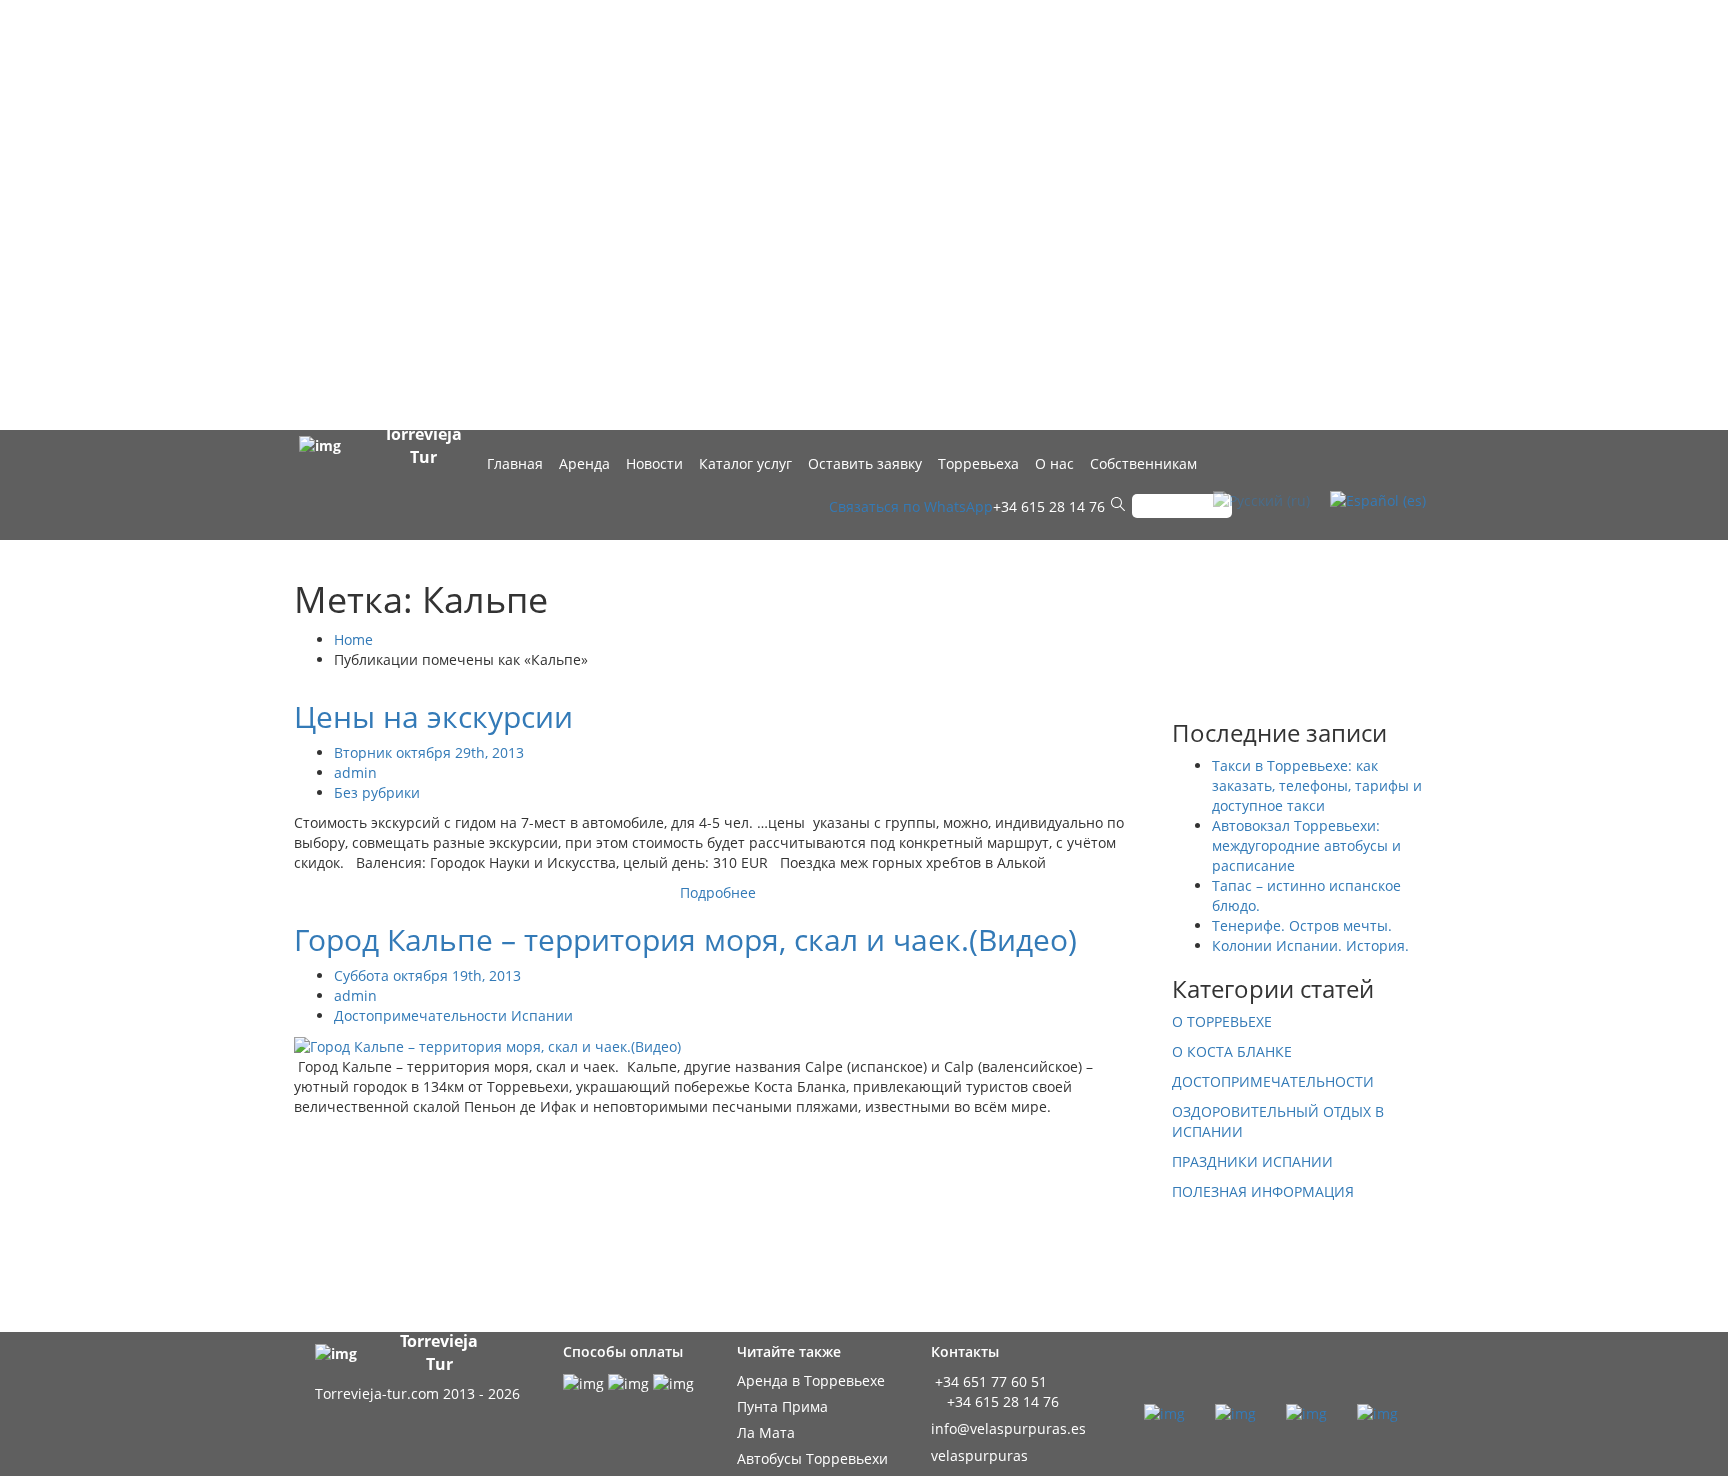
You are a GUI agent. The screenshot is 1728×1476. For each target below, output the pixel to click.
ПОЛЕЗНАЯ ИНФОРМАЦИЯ (1263, 1191)
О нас (1054, 463)
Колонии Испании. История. (1310, 945)
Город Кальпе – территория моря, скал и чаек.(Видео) (685, 939)
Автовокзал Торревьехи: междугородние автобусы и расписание (1306, 845)
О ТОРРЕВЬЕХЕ (1222, 1021)
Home (353, 639)
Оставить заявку (865, 463)
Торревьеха (978, 463)
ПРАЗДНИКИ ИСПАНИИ (1252, 1161)
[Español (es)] (1378, 498)
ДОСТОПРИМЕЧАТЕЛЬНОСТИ (1273, 1081)
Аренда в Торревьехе (811, 1380)
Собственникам (1143, 463)
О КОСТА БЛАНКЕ (1232, 1051)
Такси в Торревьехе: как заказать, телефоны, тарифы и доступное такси (1317, 785)
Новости (654, 463)
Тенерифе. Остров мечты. (1302, 925)
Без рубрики (377, 792)
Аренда (584, 463)
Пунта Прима (782, 1406)
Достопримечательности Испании (453, 1015)
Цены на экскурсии (433, 716)
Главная (515, 463)
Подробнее (718, 892)
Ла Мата (766, 1432)
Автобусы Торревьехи (812, 1458)
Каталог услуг (745, 463)
